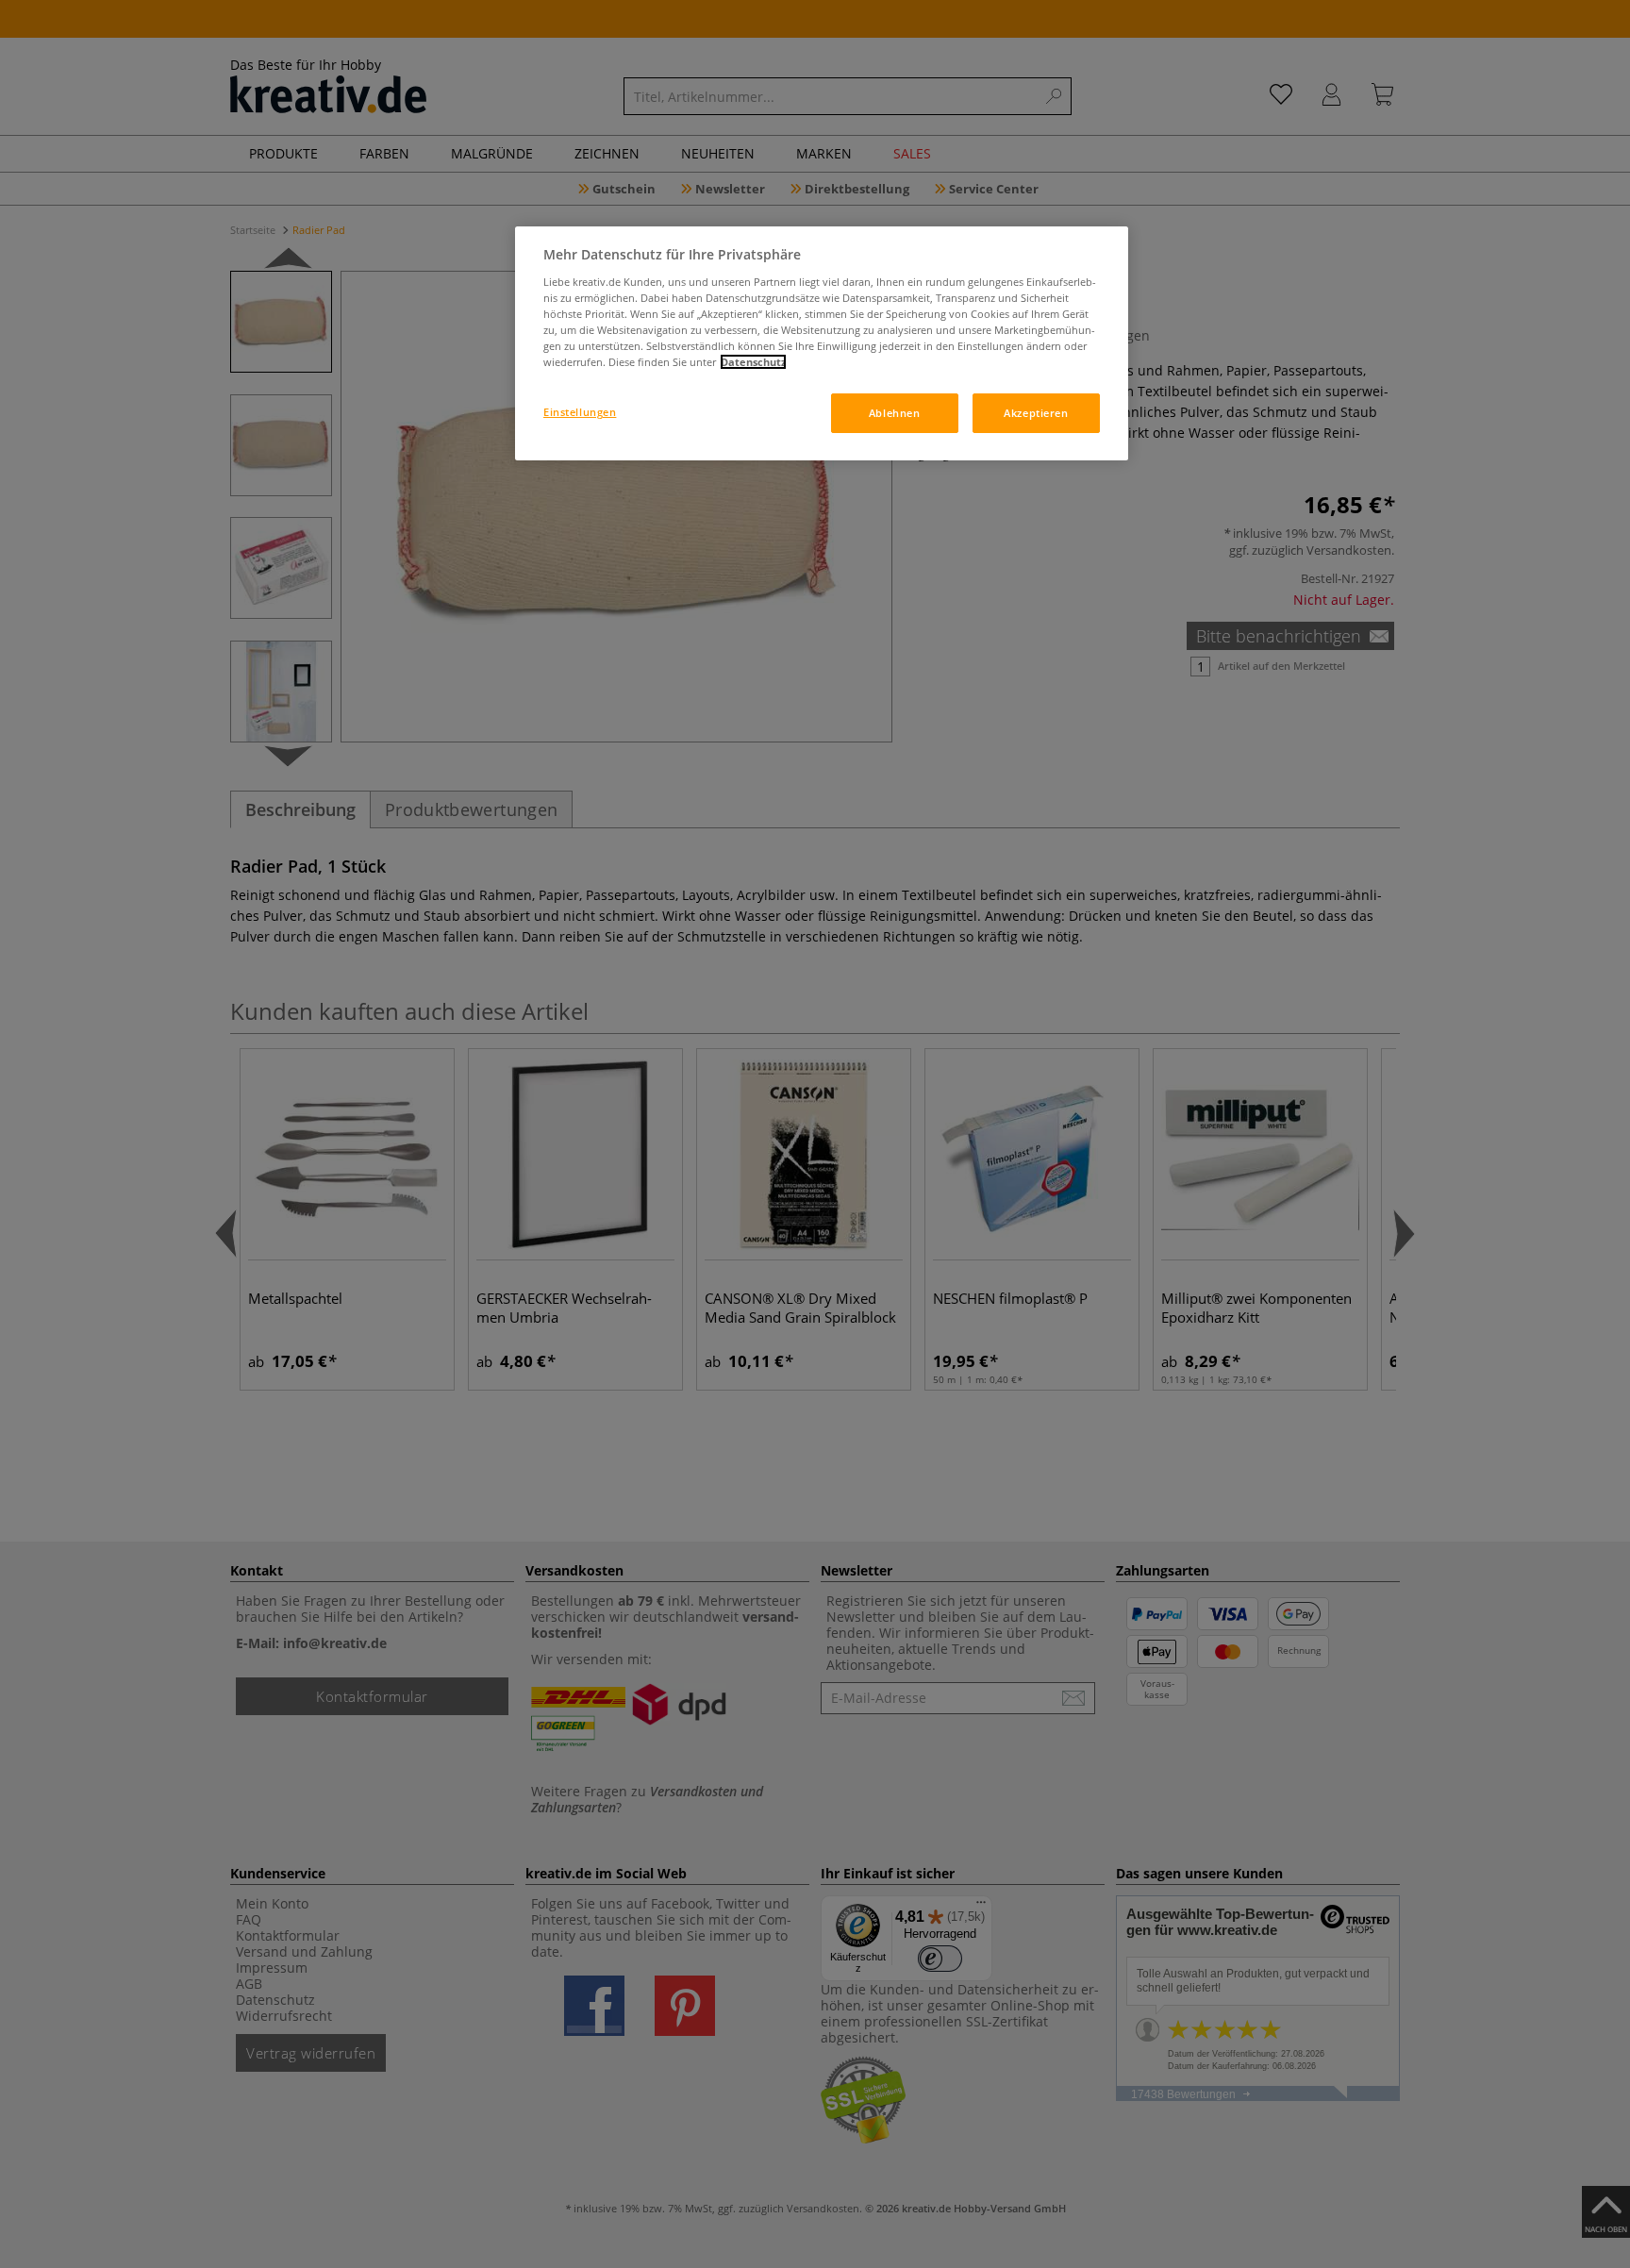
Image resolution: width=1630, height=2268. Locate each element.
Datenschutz (753, 362)
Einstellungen (580, 412)
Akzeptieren (1036, 413)
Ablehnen (895, 413)
